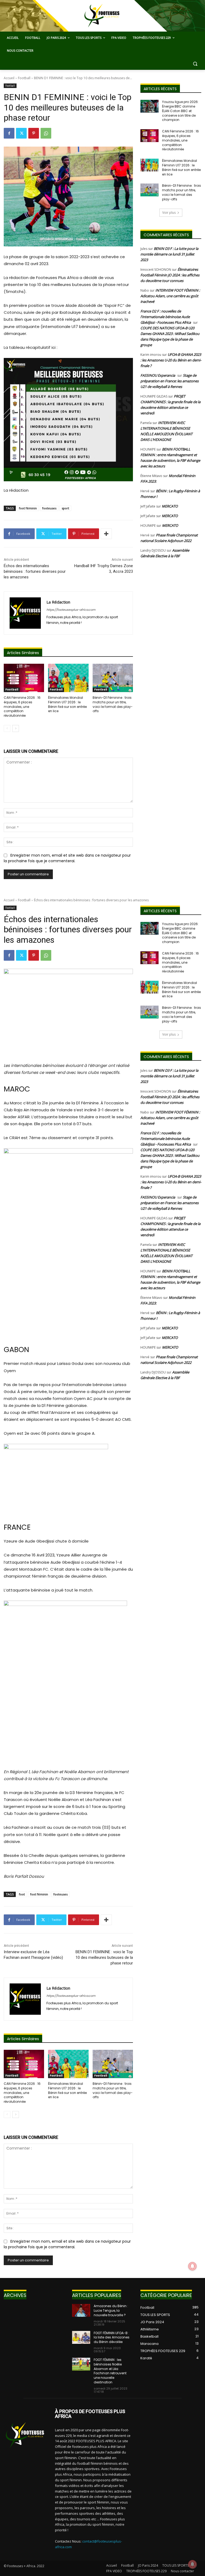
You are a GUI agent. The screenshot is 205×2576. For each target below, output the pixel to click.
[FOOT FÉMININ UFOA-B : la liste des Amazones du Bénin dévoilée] (81, 2337)
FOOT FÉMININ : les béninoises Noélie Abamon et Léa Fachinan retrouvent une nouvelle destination (110, 2371)
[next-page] (16, 728)
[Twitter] (21, 133)
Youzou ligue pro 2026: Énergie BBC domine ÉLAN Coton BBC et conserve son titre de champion (180, 111)
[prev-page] (7, 728)
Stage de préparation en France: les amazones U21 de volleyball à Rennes (169, 381)
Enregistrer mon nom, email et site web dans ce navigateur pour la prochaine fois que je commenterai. (67, 858)
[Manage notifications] (192, 2564)
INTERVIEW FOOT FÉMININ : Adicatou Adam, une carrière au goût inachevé (170, 296)
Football (24, 78)
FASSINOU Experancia (158, 375)
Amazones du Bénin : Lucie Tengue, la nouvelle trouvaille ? (111, 2310)
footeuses (49, 508)
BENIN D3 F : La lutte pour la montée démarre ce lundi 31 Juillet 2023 (169, 254)
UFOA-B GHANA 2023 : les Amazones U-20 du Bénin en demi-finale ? (171, 360)
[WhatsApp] (46, 133)
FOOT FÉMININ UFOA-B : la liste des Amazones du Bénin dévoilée (112, 2338)
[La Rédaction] (25, 613)
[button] (195, 64)
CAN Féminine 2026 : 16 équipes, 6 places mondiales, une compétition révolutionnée (22, 707)
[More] (106, 534)
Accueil (9, 78)
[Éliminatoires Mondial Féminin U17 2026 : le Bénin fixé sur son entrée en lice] (68, 678)
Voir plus (169, 213)
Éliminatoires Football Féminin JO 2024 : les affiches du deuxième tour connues (170, 275)
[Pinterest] (34, 133)
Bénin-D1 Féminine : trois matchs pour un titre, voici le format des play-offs (113, 704)
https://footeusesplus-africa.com (71, 610)
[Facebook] (9, 133)
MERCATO (170, 506)
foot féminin (28, 508)
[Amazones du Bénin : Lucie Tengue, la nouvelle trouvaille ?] (81, 2310)
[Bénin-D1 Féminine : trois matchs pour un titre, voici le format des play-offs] (113, 678)
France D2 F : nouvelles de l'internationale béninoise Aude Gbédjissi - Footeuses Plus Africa (166, 317)
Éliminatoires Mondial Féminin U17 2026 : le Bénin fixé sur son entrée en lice (67, 704)
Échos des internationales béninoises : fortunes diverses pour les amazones (35, 571)
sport (65, 508)
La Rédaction (58, 602)
